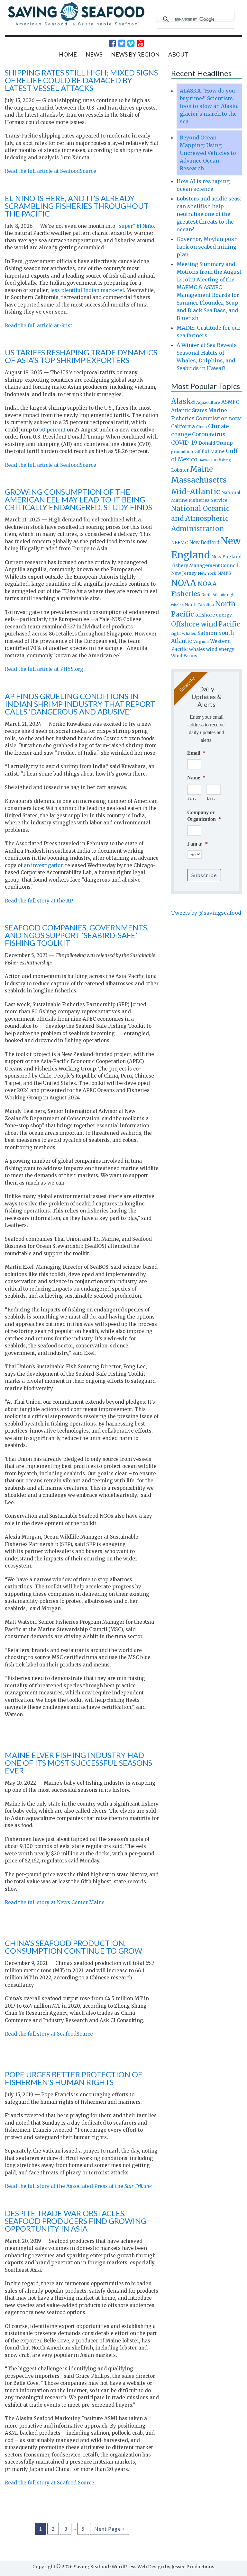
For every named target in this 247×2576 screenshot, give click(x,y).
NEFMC (180, 543)
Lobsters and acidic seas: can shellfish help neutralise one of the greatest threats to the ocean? (209, 214)
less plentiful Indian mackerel (87, 290)
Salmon (207, 633)
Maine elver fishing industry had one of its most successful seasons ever (78, 1763)
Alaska (183, 401)
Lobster (180, 470)
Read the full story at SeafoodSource (49, 2034)
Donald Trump (216, 443)
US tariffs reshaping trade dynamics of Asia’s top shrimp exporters (81, 356)
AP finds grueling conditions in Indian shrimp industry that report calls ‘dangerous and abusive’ (80, 704)
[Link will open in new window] (109, 43)
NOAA (184, 583)
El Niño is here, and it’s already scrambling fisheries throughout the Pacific (77, 206)
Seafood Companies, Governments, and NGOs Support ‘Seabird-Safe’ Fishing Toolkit (77, 935)
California (183, 426)
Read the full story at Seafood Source (50, 2483)
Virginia (201, 642)
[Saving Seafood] (76, 25)
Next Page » (110, 2529)
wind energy (220, 649)
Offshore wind (194, 624)
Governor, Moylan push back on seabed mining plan (207, 247)
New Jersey (184, 573)
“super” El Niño (135, 226)
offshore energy (214, 615)
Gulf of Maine (209, 451)
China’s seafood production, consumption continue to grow (73, 1947)
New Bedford (204, 542)
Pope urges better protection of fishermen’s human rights (73, 2078)
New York (207, 573)
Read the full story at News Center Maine (55, 1902)
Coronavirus (209, 434)
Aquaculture (208, 402)
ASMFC (230, 402)
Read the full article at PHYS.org (44, 669)
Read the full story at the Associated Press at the (78, 2186)
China (201, 427)
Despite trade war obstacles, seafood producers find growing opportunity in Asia (76, 2221)
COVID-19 (184, 443)
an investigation (44, 865)
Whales (197, 649)
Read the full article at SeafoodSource (50, 171)
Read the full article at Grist (39, 326)
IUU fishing (221, 460)
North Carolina (199, 605)
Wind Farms (184, 656)
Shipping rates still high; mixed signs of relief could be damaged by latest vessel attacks (81, 80)
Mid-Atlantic (196, 491)
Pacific (229, 624)
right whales (184, 633)
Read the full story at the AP (39, 901)
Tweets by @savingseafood (206, 913)
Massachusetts (199, 480)
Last (211, 798)
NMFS (224, 573)
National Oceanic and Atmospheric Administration (200, 519)
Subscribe (204, 875)
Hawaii (204, 460)
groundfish (182, 452)
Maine (201, 469)
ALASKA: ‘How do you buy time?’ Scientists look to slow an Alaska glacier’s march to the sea (209, 106)
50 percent (52, 430)
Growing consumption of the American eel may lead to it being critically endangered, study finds (78, 499)
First (192, 798)
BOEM (235, 419)
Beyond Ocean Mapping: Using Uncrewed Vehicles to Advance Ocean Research (208, 153)
